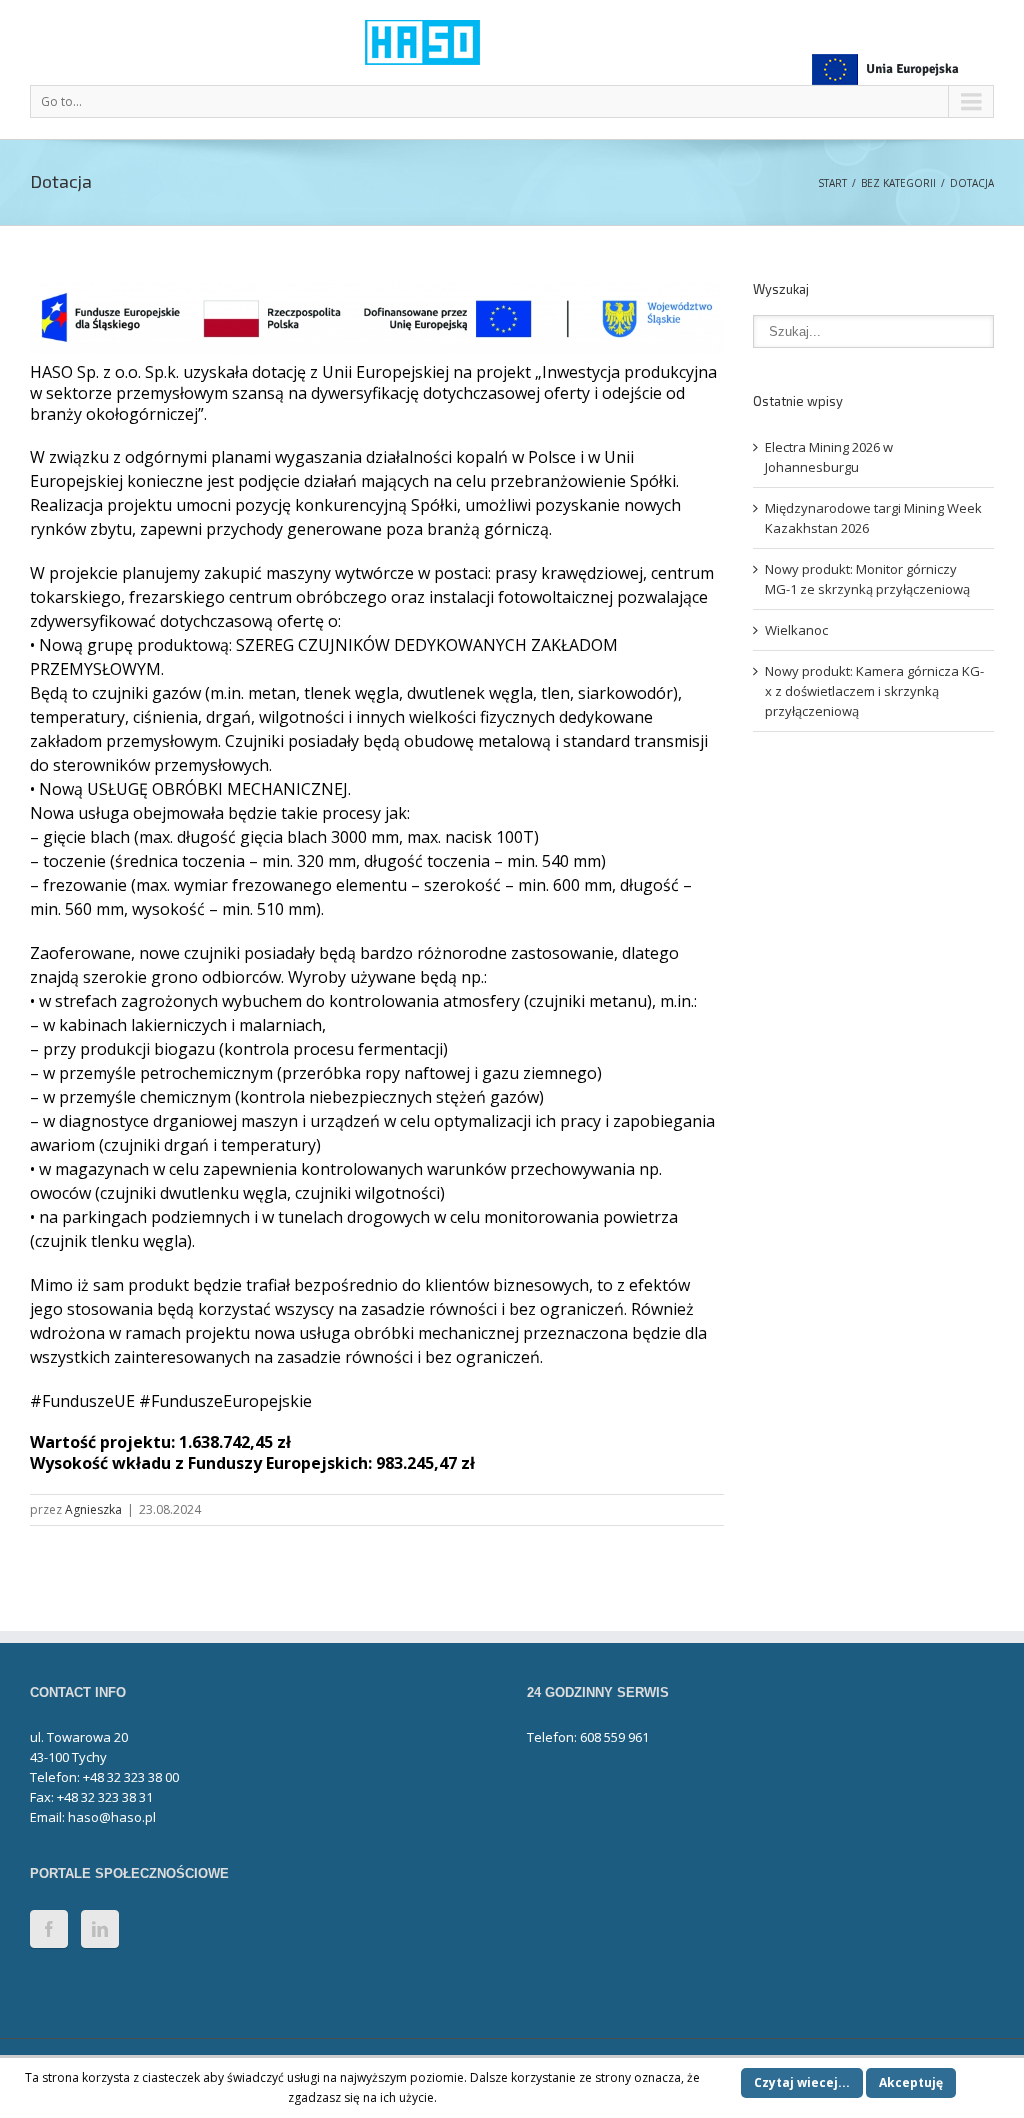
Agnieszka (93, 1509)
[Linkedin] (100, 1929)
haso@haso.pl (112, 1817)
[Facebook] (49, 1929)
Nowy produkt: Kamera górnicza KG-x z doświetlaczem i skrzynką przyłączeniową (874, 691)
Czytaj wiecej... (802, 2082)
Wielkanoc (796, 630)
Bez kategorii (898, 183)
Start (832, 183)
